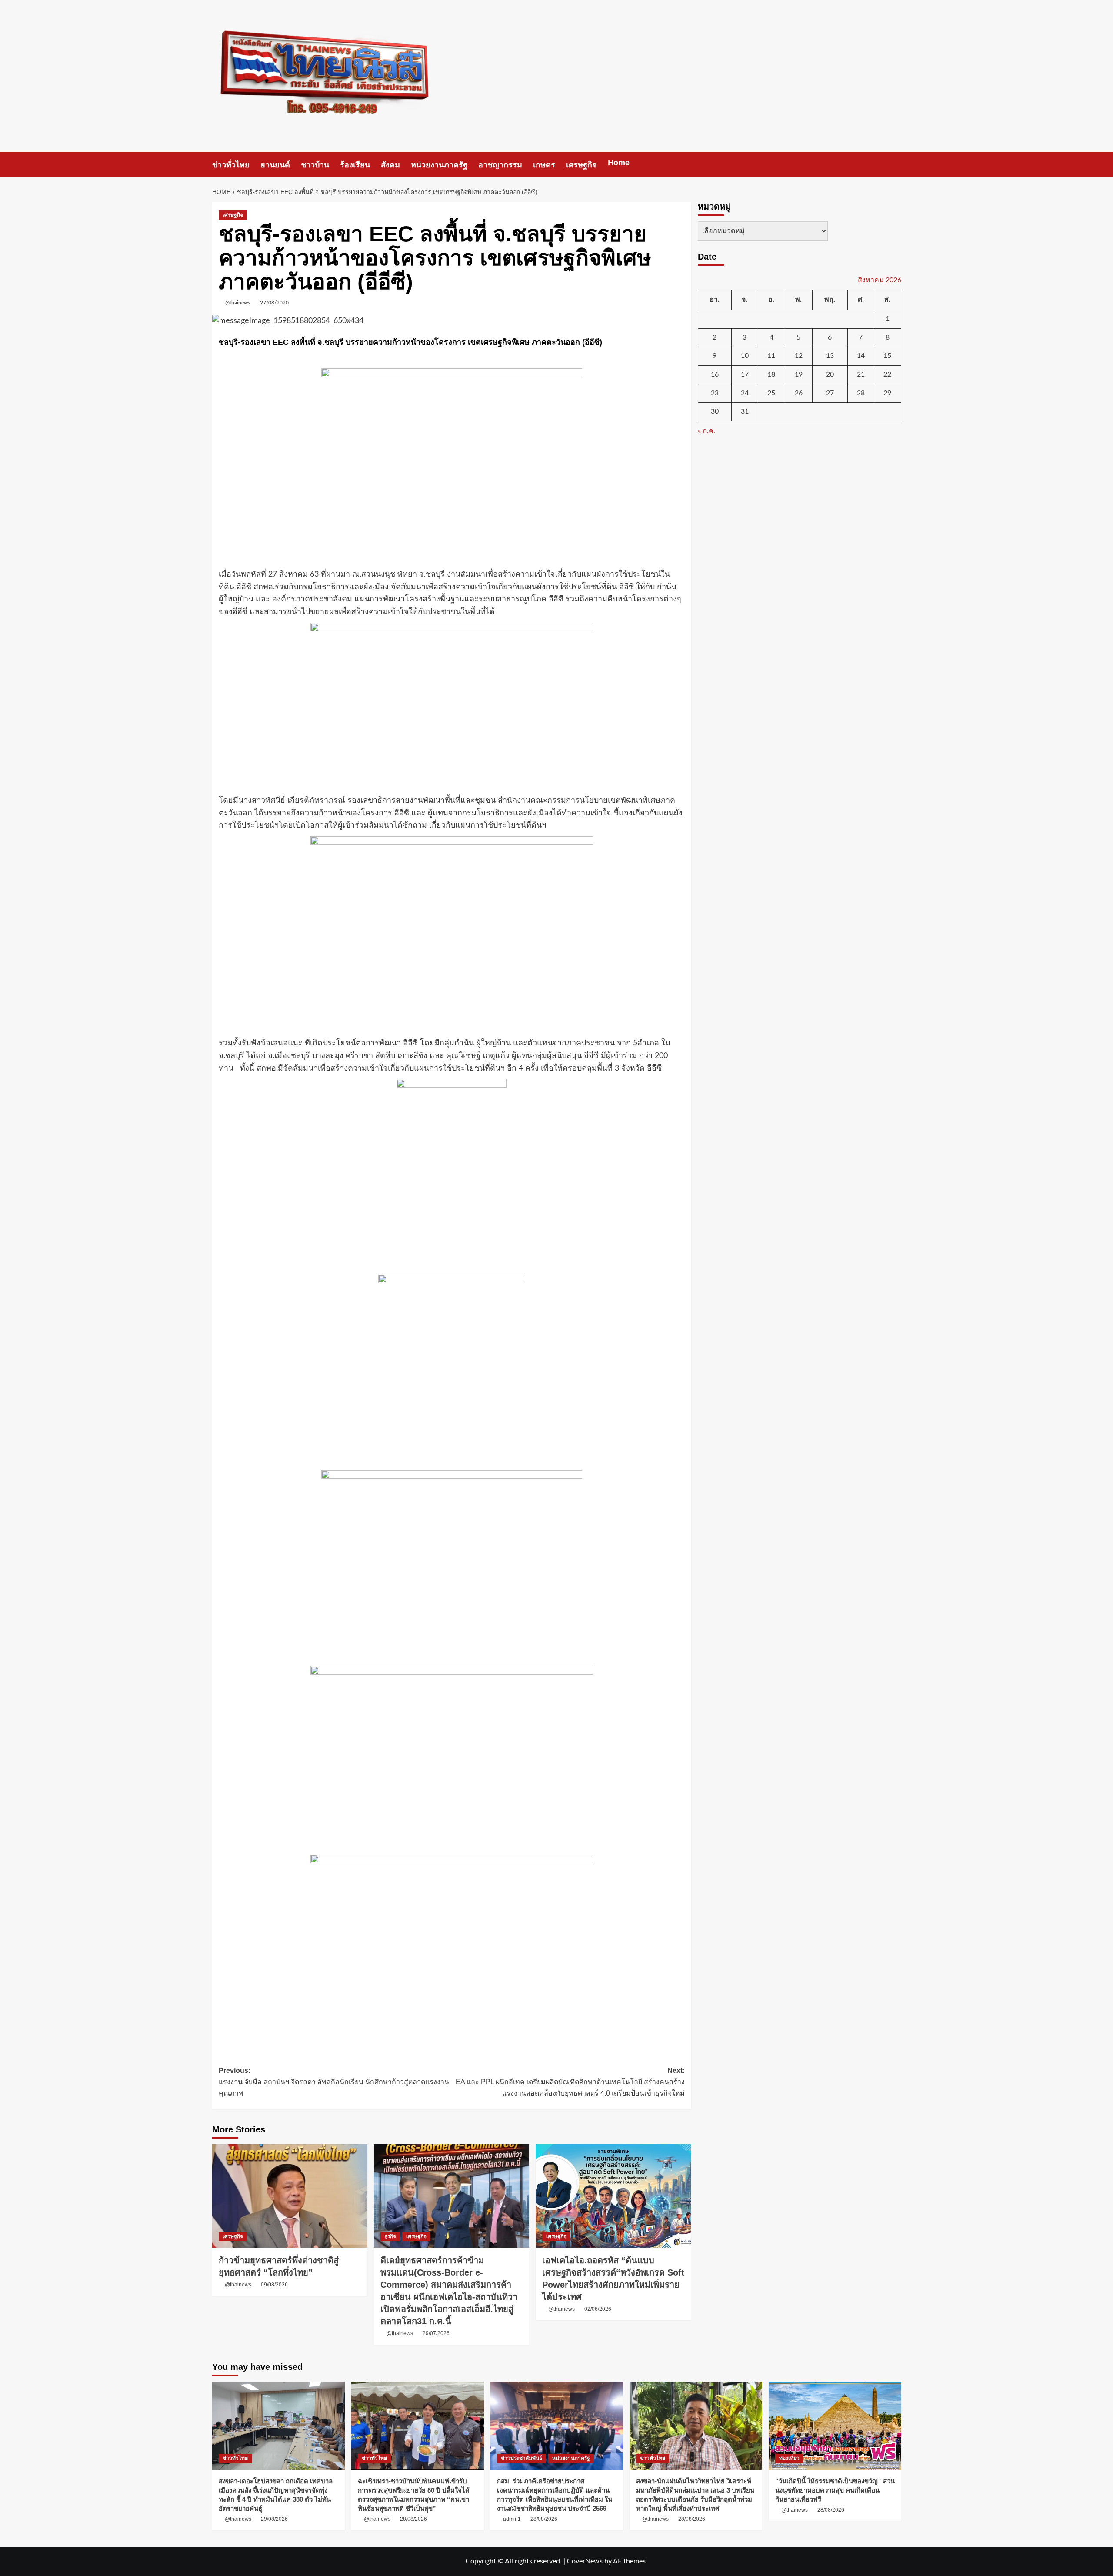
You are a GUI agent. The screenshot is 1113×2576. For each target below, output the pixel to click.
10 (745, 356)
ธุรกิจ (390, 2236)
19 (799, 374)
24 (745, 393)
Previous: (334, 2082)
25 (771, 393)
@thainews (238, 303)
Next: (570, 2082)
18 (771, 374)
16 (715, 374)
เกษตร (544, 165)
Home (619, 163)
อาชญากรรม (500, 165)
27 (830, 393)
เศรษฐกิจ (581, 165)
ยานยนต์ (275, 165)
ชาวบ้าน (315, 165)
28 (861, 393)
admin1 (512, 2519)
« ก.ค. (706, 431)
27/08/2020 (274, 303)
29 (887, 393)
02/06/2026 (598, 2309)
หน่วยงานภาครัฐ (439, 165)
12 (799, 356)
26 (799, 393)
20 (830, 374)
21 (861, 374)
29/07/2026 (436, 2333)
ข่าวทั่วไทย (231, 165)
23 (715, 393)
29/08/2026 (274, 2519)
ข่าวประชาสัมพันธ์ (522, 2458)
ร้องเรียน (355, 165)
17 (745, 374)
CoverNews (585, 2561)
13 (830, 356)
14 (861, 356)
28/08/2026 (413, 2519)
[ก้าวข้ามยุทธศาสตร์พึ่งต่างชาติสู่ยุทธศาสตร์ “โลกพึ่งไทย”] (290, 2196)
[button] (896, 165)
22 (887, 374)
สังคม (390, 165)
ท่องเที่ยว (789, 2458)
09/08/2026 (274, 2285)
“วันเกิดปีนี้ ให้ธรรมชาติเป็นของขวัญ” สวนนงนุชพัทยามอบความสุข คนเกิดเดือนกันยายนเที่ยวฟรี (835, 2490)
